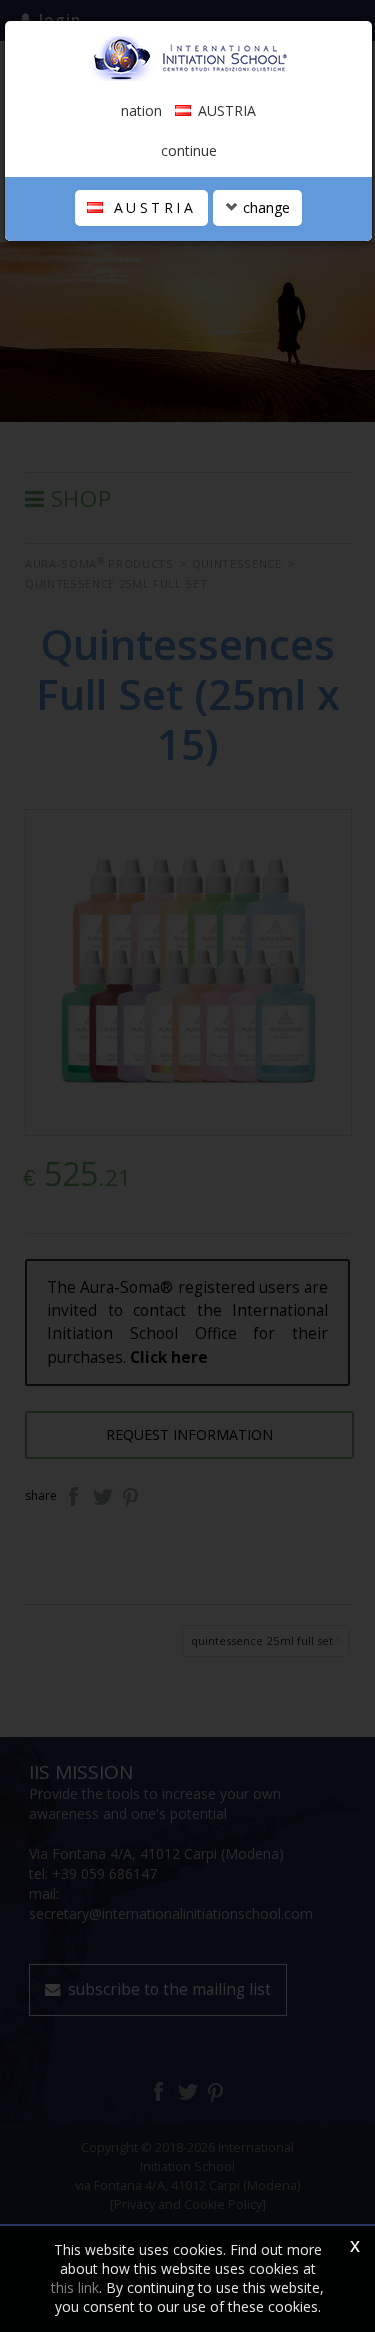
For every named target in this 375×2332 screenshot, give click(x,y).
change (264, 207)
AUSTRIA (151, 207)
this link (75, 2287)
